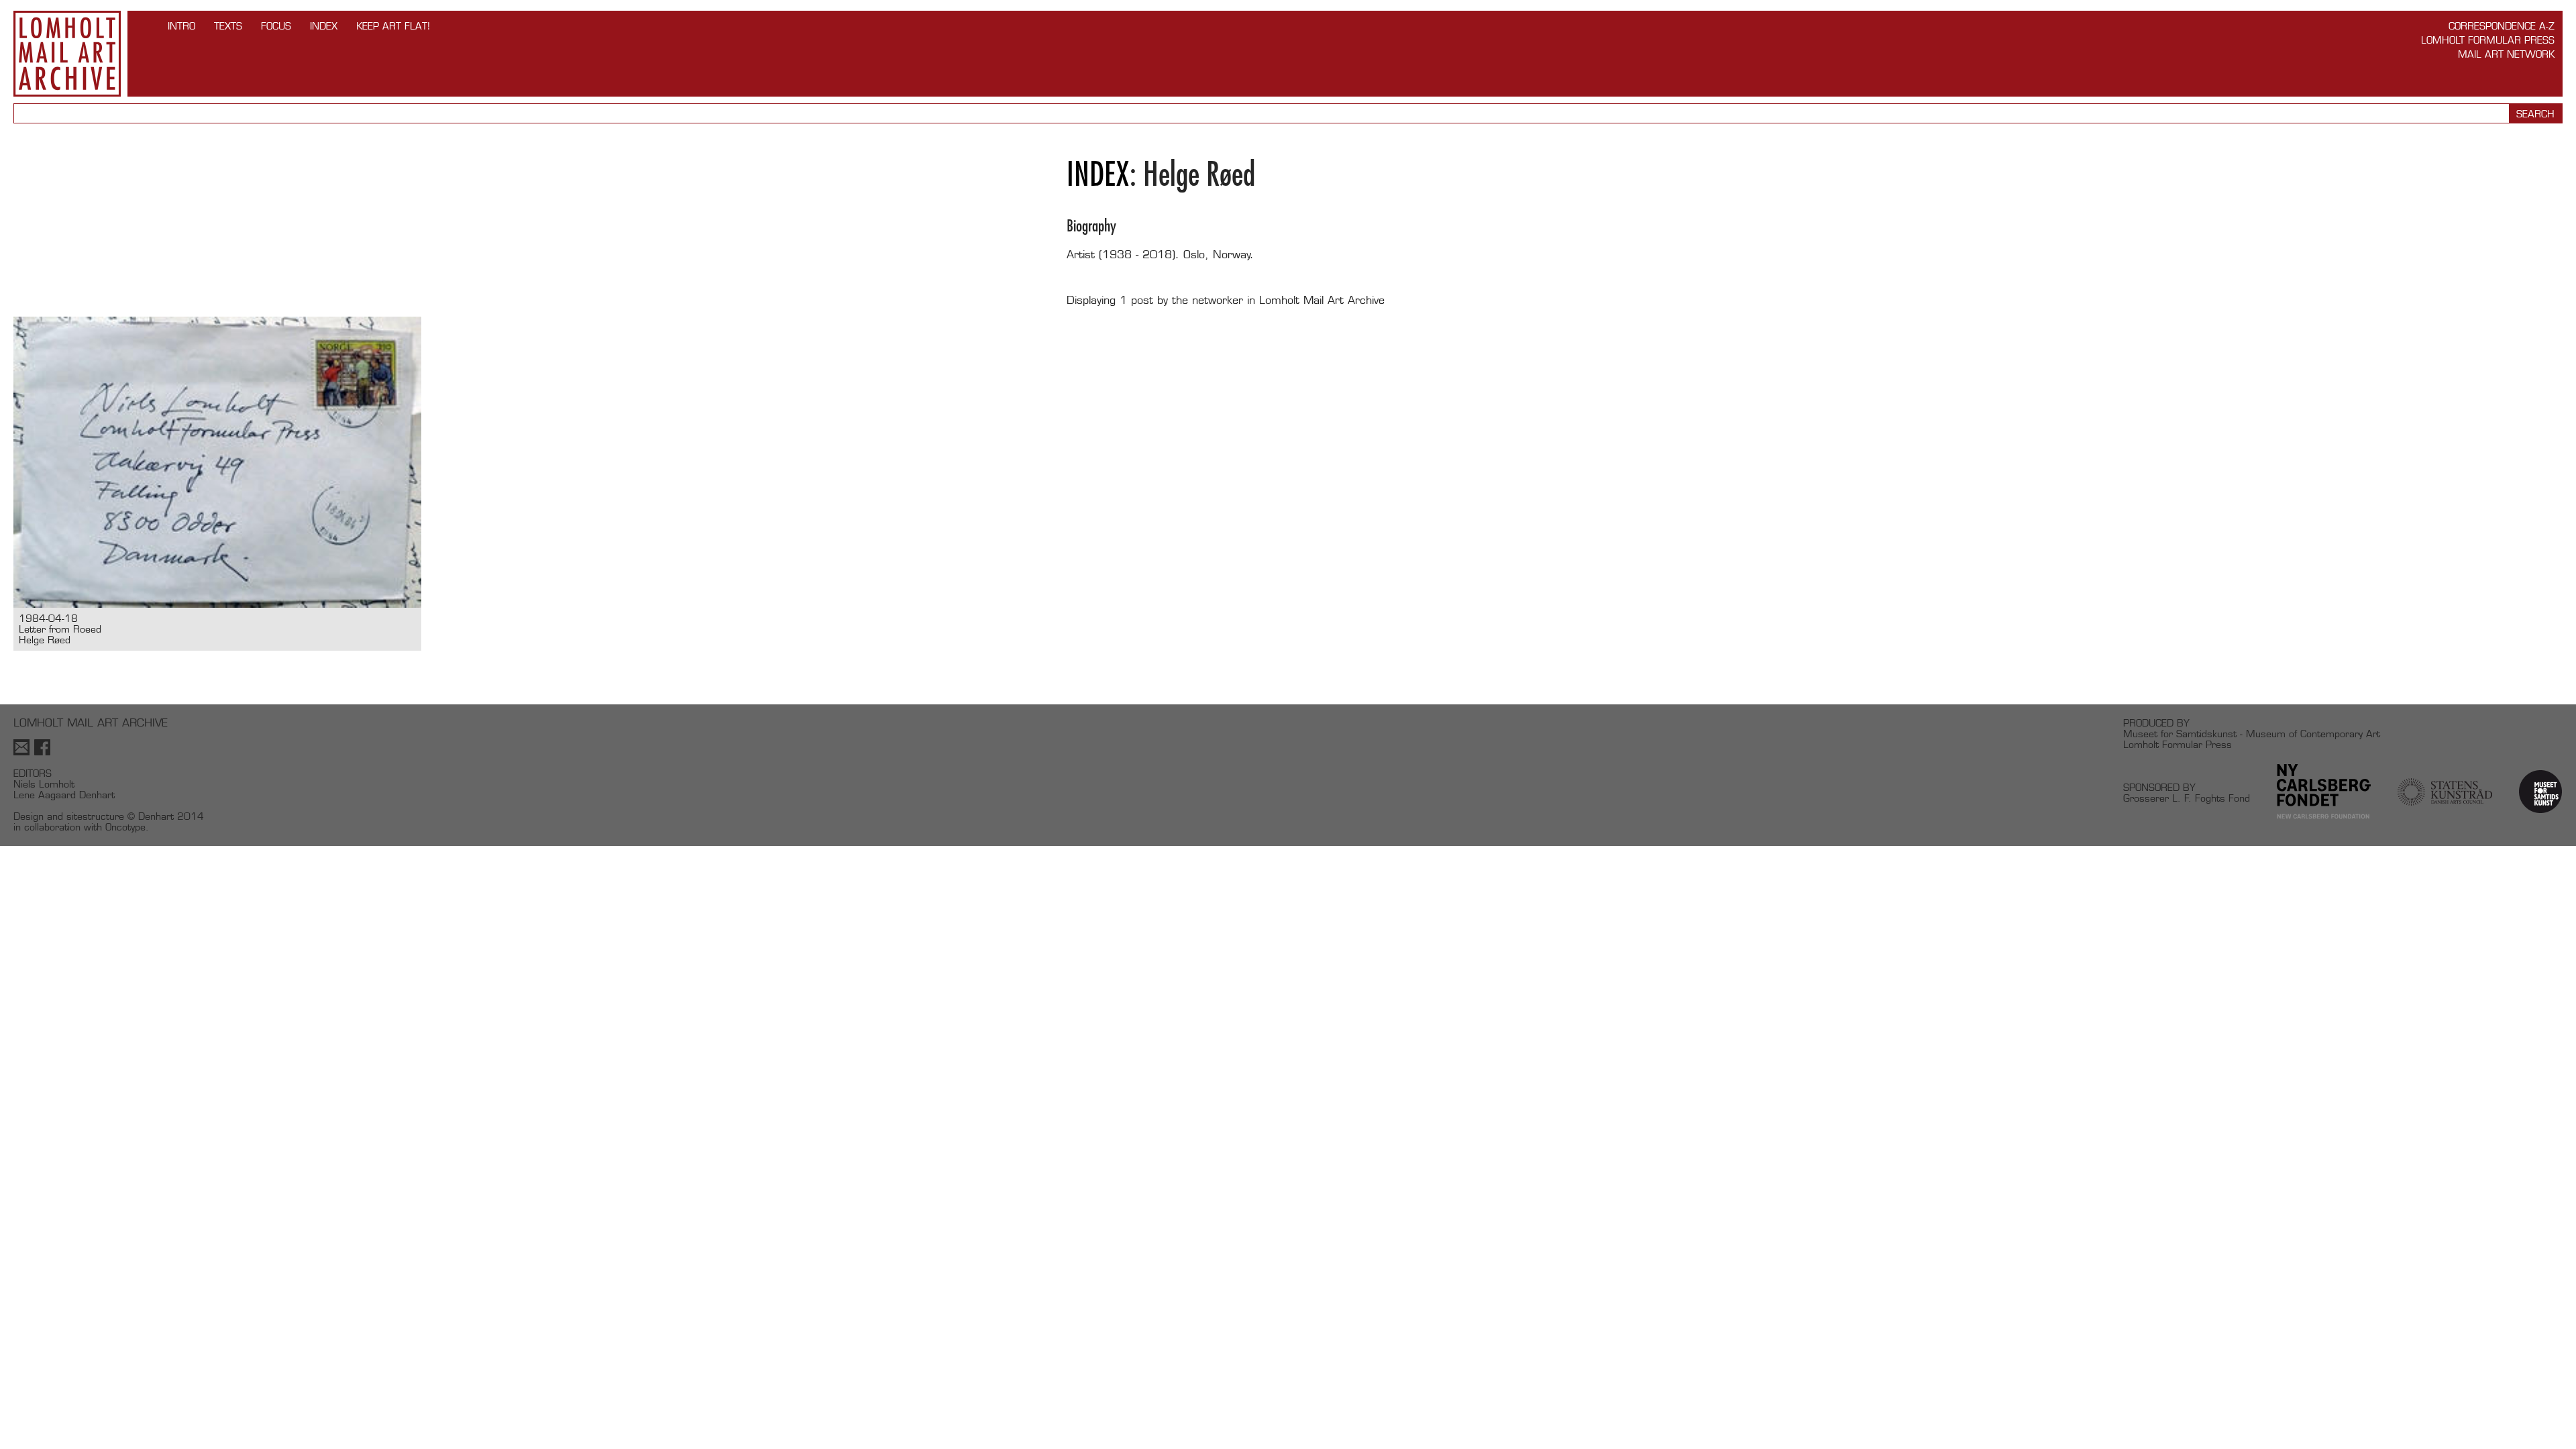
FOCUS (276, 26)
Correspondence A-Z (2502, 26)
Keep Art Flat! (393, 26)
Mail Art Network (2506, 54)
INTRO (181, 26)
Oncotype (125, 827)
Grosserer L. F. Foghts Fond (2187, 798)
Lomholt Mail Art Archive (67, 54)
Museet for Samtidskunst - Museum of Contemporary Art (2252, 734)
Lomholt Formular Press (2488, 40)
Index (324, 26)
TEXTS (228, 26)
